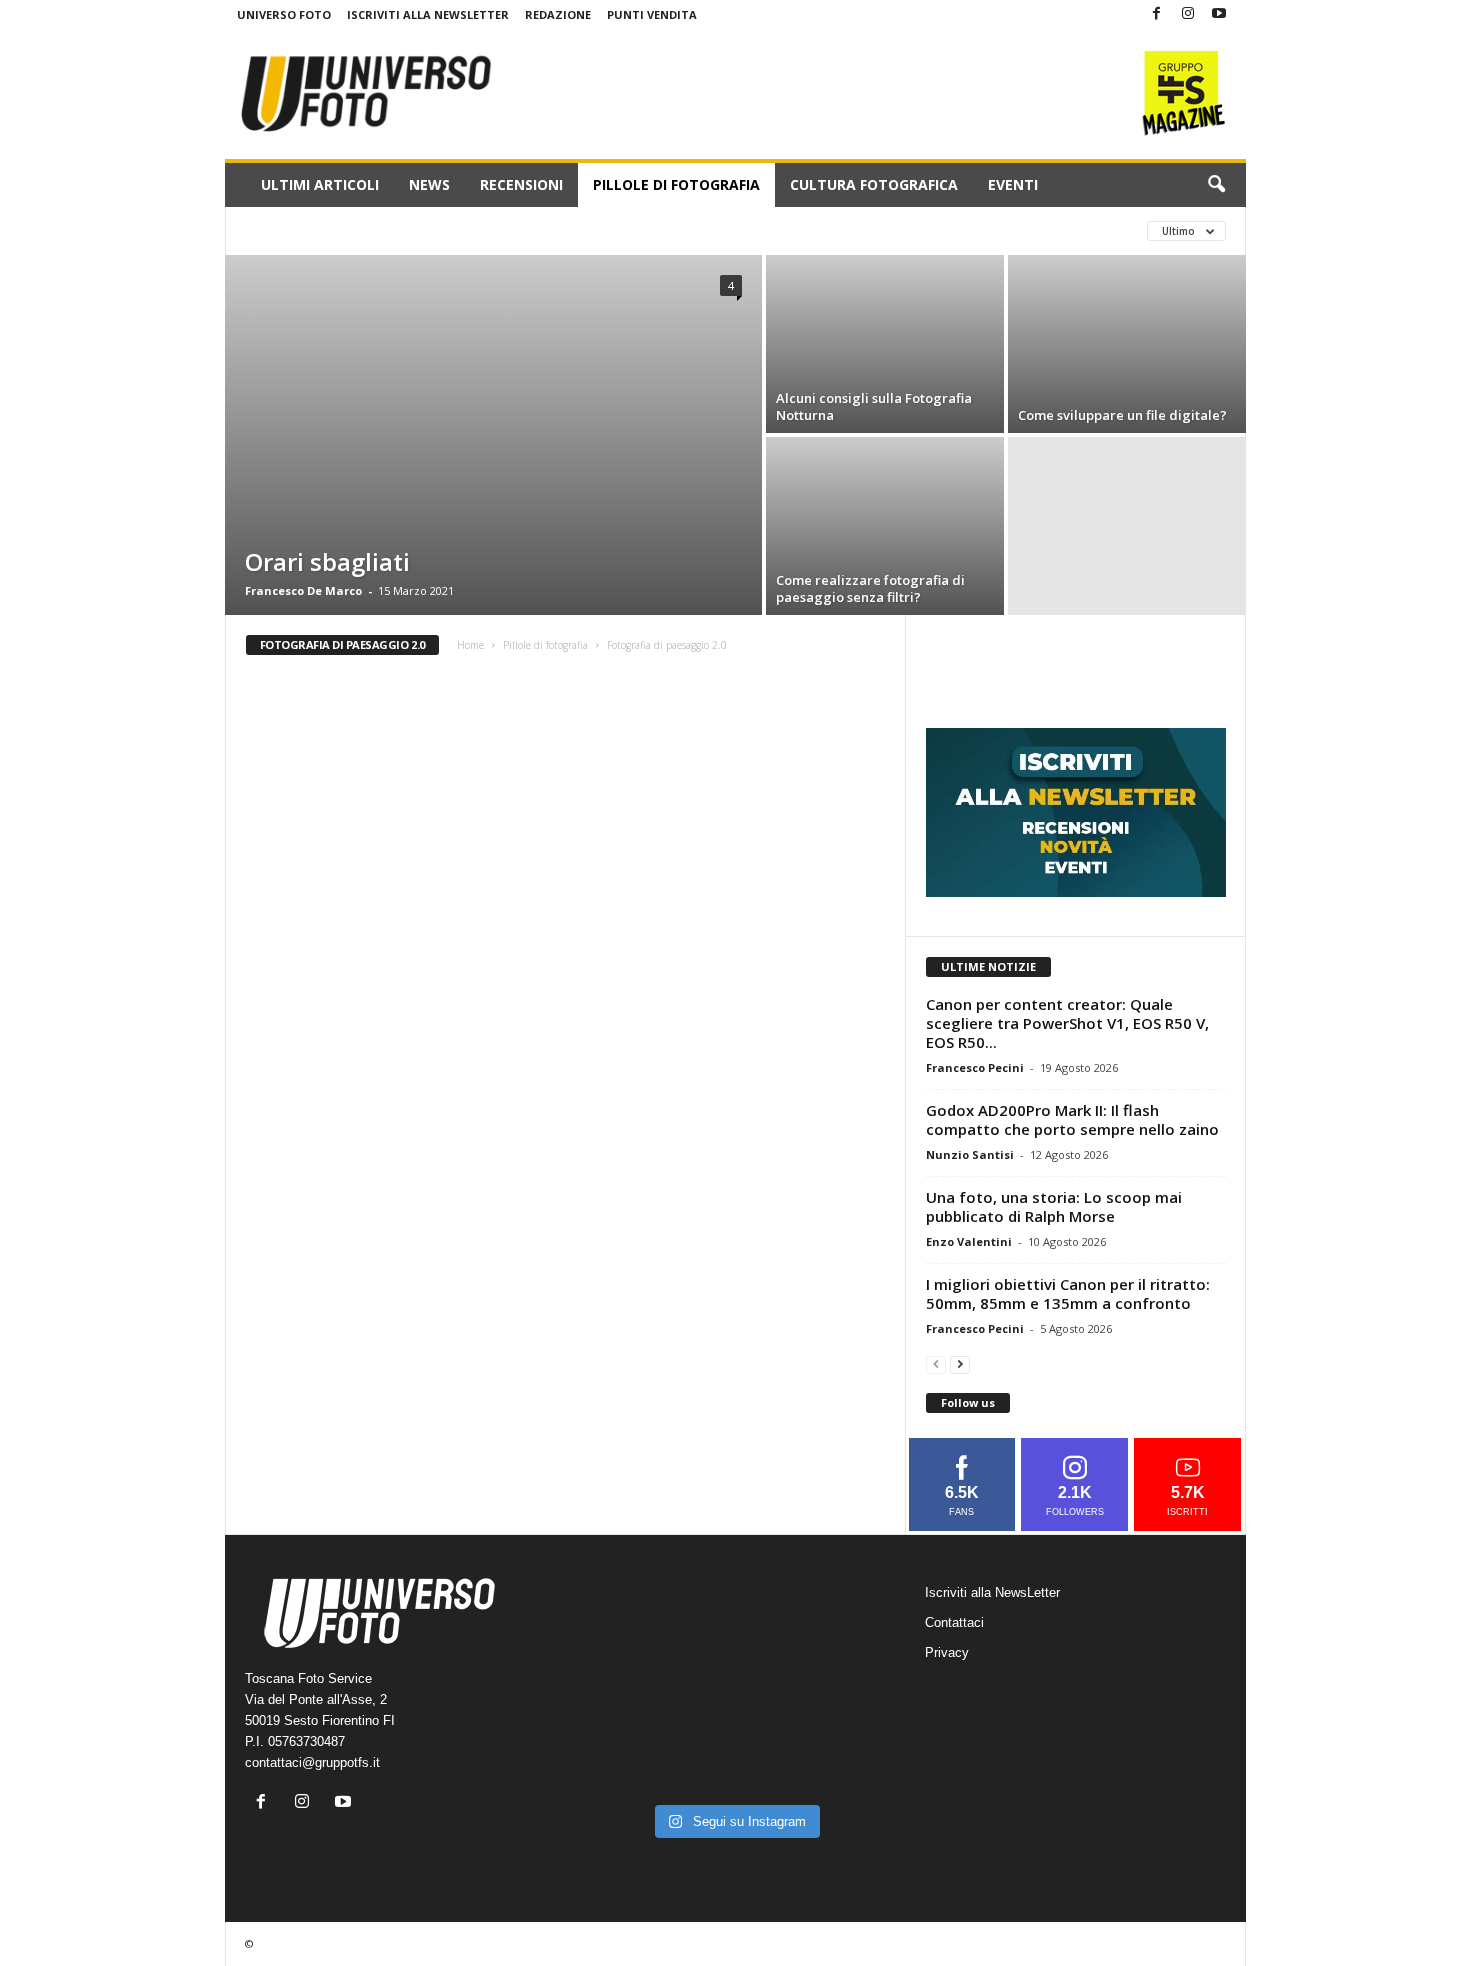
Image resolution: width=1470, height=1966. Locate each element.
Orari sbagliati (327, 561)
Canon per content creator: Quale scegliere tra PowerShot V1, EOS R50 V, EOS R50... (1067, 1023)
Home (470, 645)
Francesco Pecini (975, 1067)
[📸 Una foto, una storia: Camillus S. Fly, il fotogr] (839, 1637)
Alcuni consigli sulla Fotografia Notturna (874, 406)
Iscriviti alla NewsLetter (428, 14)
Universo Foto (284, 14)
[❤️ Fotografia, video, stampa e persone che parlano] (839, 1699)
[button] (1216, 185)
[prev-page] (936, 1363)
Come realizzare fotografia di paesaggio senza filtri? (870, 588)
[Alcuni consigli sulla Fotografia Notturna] (885, 344)
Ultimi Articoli (320, 184)
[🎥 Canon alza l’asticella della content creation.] (735, 1699)
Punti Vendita (652, 14)
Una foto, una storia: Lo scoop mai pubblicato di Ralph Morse (1054, 1206)
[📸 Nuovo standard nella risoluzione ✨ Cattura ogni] (632, 1699)
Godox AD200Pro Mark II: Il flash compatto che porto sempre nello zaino (1072, 1119)
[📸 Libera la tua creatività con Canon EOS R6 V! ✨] (632, 1637)
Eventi (1013, 184)
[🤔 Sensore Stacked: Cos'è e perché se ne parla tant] (632, 1762)
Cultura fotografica (874, 184)
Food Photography (460, 230)
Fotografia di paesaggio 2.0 (643, 230)
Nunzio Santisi (970, 1154)
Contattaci (954, 1622)
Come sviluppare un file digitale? (1122, 415)
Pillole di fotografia (676, 184)
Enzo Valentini (969, 1241)
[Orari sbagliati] (493, 435)
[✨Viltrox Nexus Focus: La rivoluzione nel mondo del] (839, 1762)
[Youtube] (1219, 14)
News (429, 184)
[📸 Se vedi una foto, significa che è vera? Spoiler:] (735, 1762)
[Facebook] (1157, 14)
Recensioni (521, 184)
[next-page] (960, 1363)
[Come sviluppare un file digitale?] (1127, 344)
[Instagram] (1188, 14)
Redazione (558, 14)
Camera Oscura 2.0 (308, 230)
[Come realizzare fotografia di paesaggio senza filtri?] (885, 526)
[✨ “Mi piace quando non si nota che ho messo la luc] (735, 1637)
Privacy (947, 1652)
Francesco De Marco (303, 590)
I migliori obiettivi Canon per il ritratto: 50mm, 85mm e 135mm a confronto (1068, 1293)
